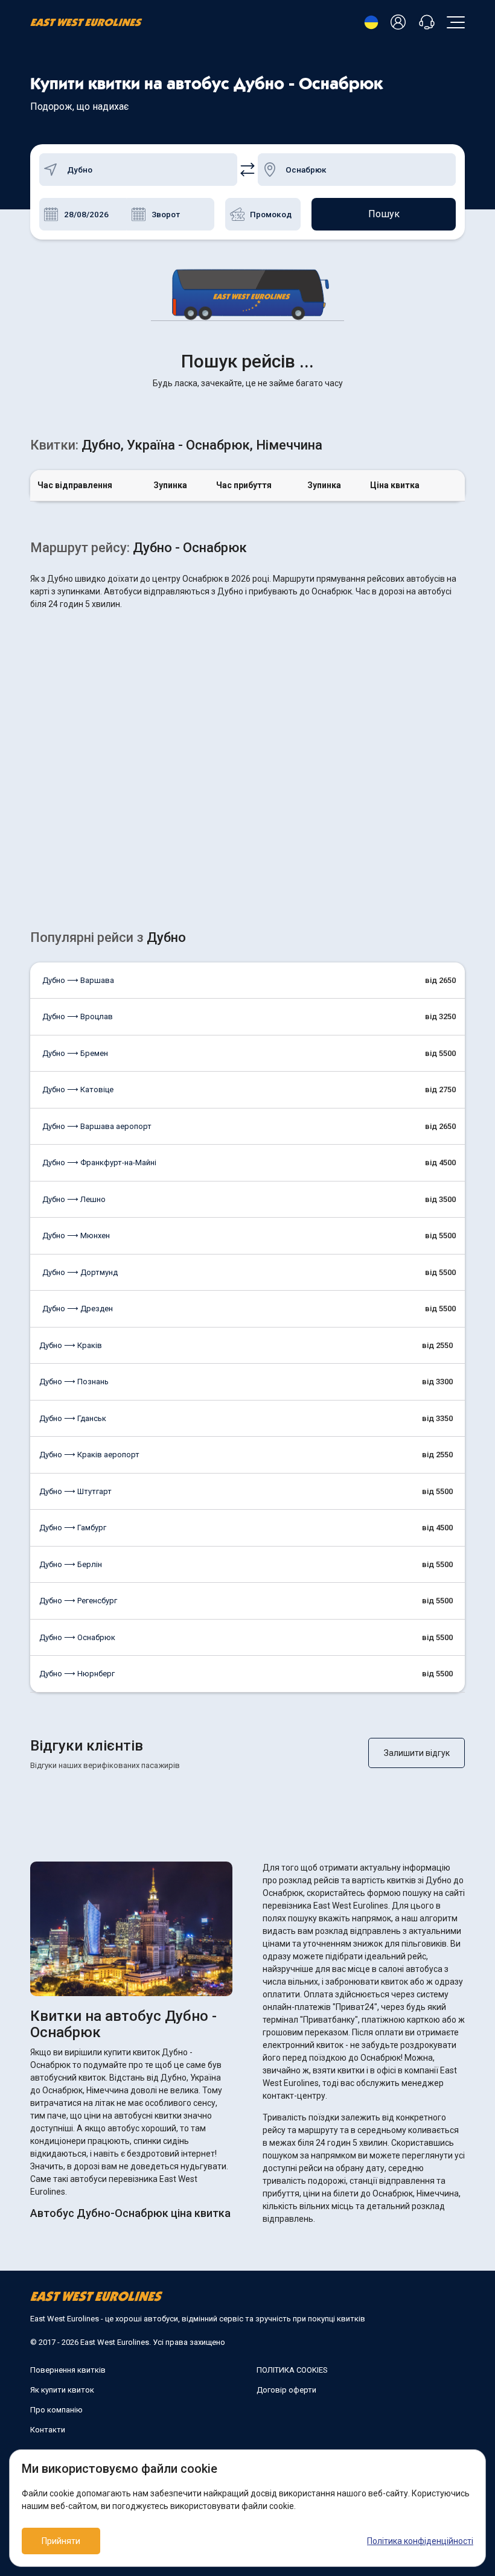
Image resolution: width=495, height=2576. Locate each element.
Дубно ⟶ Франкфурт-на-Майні (99, 1162)
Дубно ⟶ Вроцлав (78, 1016)
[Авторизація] (400, 23)
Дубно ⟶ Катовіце (78, 1089)
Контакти (48, 2430)
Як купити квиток (62, 2390)
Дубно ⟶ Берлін (71, 1564)
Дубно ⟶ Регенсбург (78, 1601)
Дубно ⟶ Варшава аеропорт (97, 1126)
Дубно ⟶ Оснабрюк (77, 1637)
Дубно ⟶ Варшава (78, 980)
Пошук (384, 214)
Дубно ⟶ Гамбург (73, 1528)
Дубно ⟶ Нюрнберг (77, 1674)
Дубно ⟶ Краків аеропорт (89, 1455)
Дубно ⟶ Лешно (74, 1199)
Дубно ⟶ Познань (74, 1382)
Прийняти (61, 2541)
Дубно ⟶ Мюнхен (76, 1236)
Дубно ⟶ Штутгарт (75, 1491)
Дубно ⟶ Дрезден (78, 1309)
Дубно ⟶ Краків (71, 1345)
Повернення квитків (68, 2370)
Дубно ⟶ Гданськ (73, 1418)
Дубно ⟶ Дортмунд (80, 1272)
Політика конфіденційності (420, 2541)
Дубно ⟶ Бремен (75, 1053)
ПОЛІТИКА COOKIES (292, 2370)
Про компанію (56, 2410)
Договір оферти (286, 2390)
